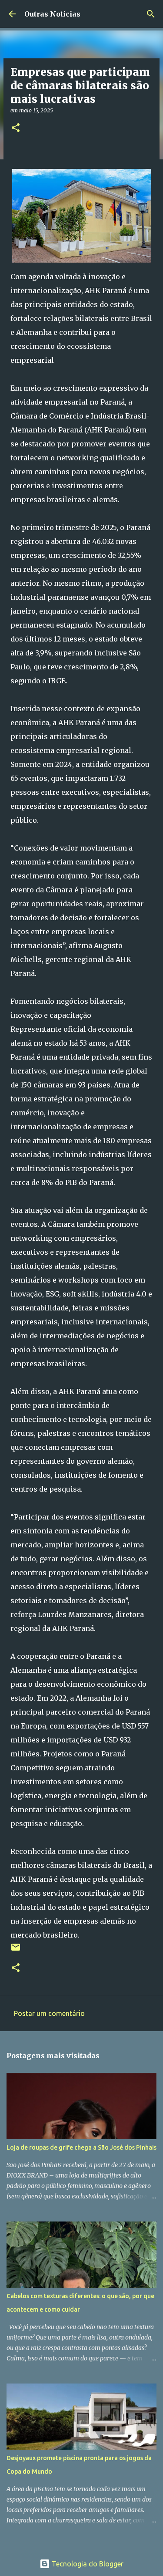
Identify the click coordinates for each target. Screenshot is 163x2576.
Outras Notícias (52, 14)
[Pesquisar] (151, 14)
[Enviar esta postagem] (16, 1950)
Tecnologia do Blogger (87, 2564)
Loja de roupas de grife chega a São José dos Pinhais (81, 2147)
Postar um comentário (49, 2013)
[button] (16, 128)
